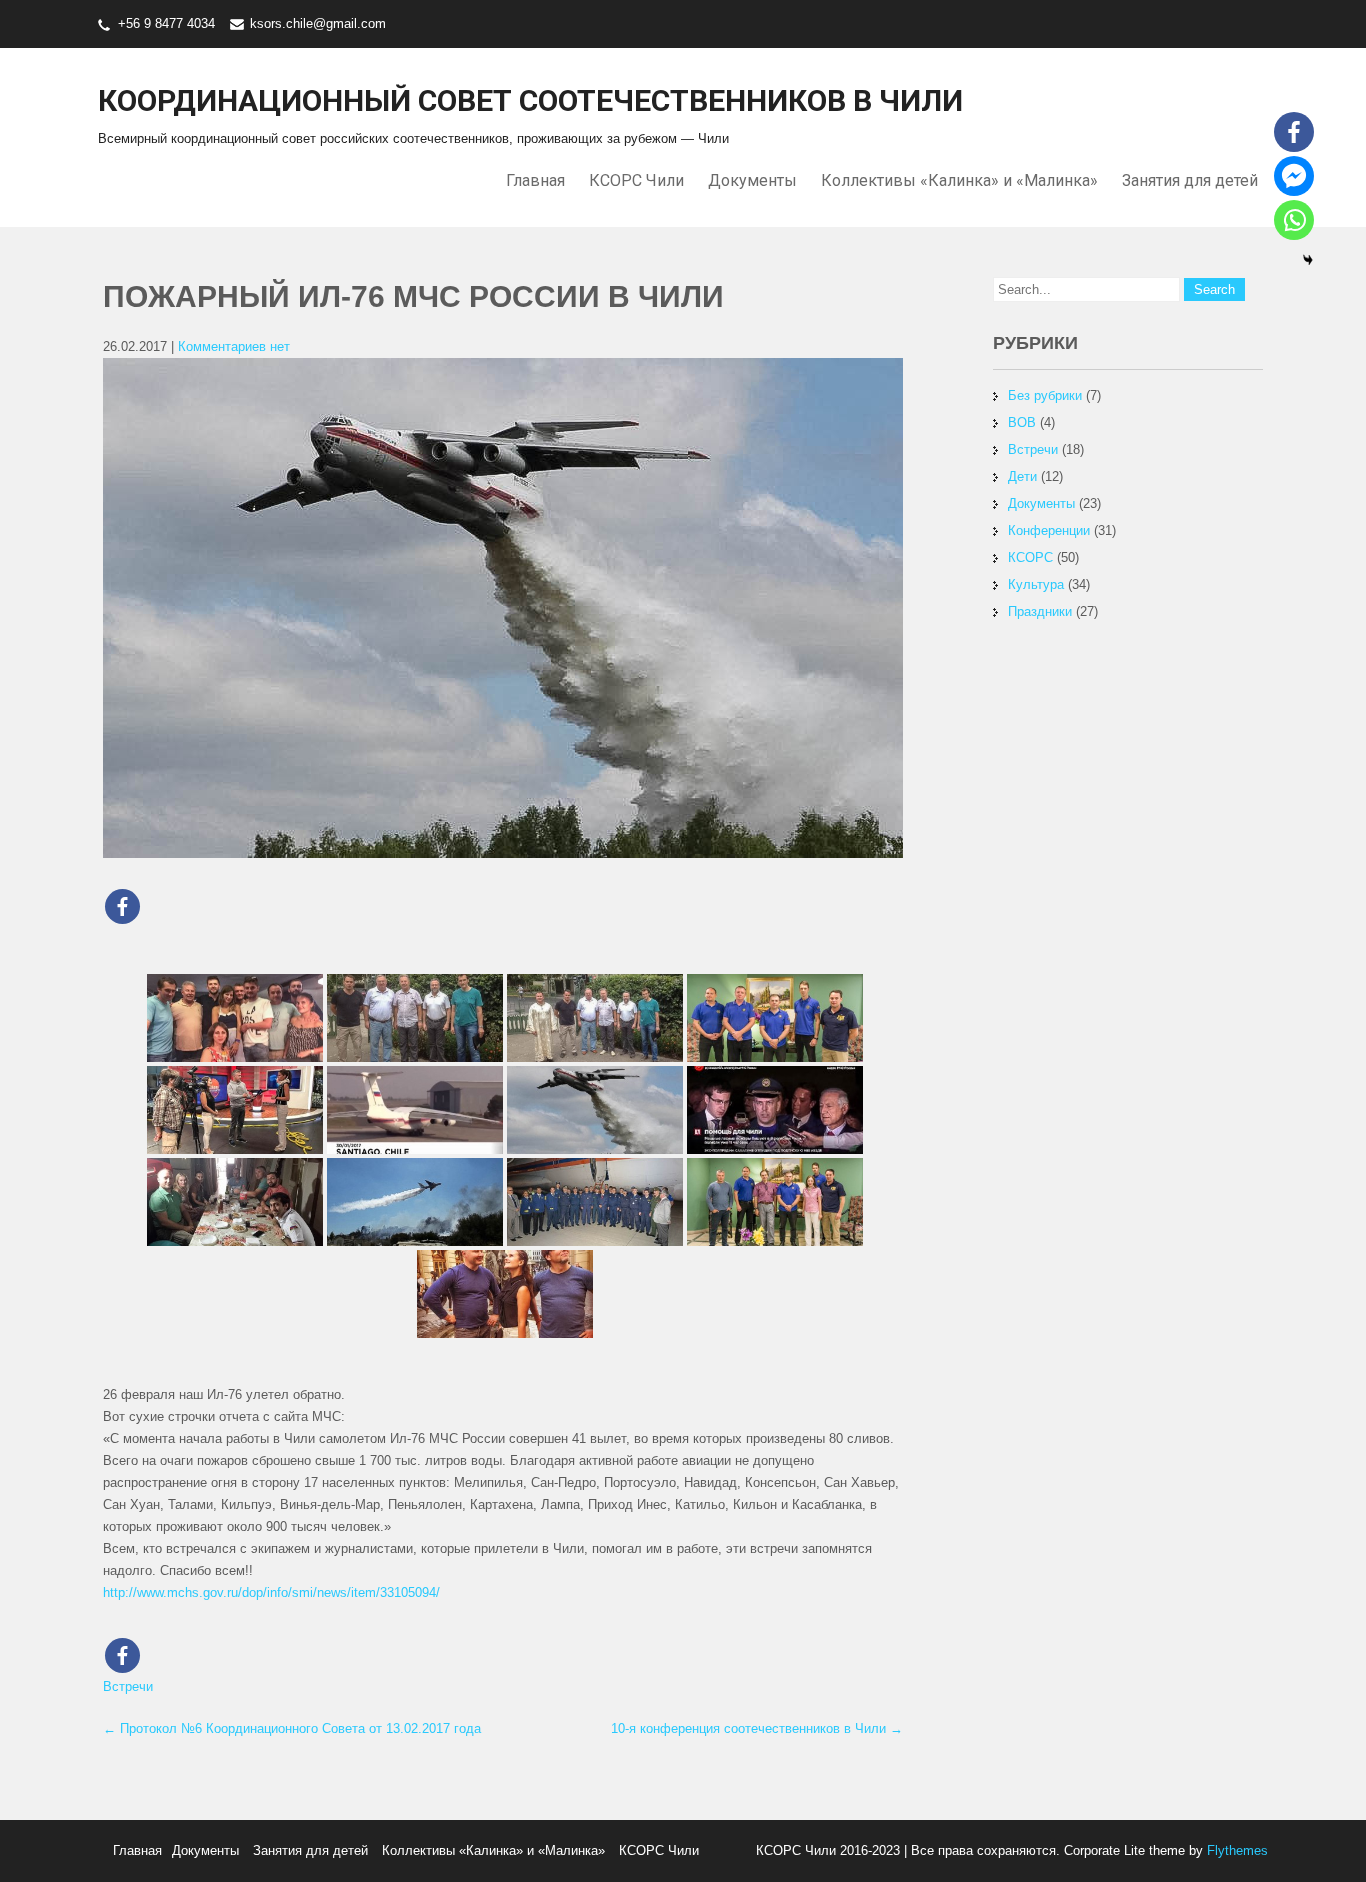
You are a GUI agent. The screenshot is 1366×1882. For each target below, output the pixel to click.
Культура (1036, 584)
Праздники (1040, 611)
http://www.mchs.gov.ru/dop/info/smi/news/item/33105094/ (271, 1592)
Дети (1022, 476)
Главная (535, 180)
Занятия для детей (1190, 180)
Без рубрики (1045, 395)
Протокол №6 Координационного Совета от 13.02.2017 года (292, 1728)
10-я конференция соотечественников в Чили (757, 1728)
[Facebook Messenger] (1294, 176)
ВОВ (1022, 422)
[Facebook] (122, 906)
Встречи (128, 1686)
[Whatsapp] (1294, 220)
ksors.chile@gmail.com (318, 23)
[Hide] (1308, 260)
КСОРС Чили (636, 180)
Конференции (1049, 530)
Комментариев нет (234, 346)
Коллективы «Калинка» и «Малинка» (959, 180)
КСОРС (1030, 557)
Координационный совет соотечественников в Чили (530, 100)
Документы (752, 180)
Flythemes (1235, 1850)
